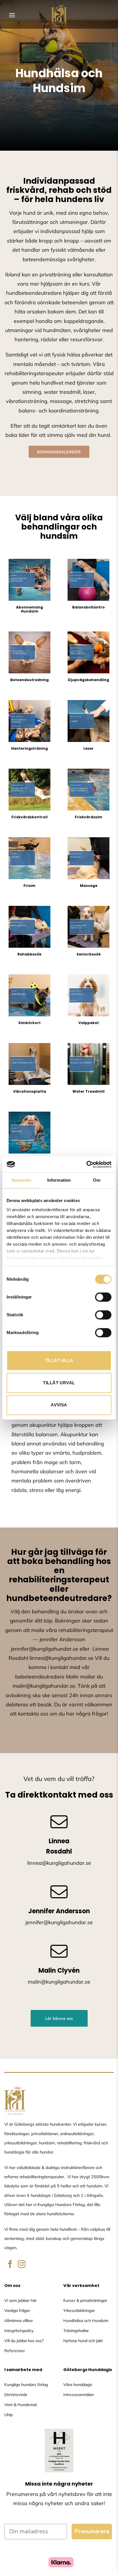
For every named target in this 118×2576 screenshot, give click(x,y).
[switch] (103, 1297)
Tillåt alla (59, 1360)
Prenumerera (92, 2531)
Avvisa (59, 1405)
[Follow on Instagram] (22, 2265)
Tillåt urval (59, 1383)
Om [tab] (97, 1180)
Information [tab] (59, 1180)
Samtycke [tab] (21, 1180)
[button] (12, 15)
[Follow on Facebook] (10, 2265)
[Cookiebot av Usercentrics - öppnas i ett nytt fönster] (86, 1164)
